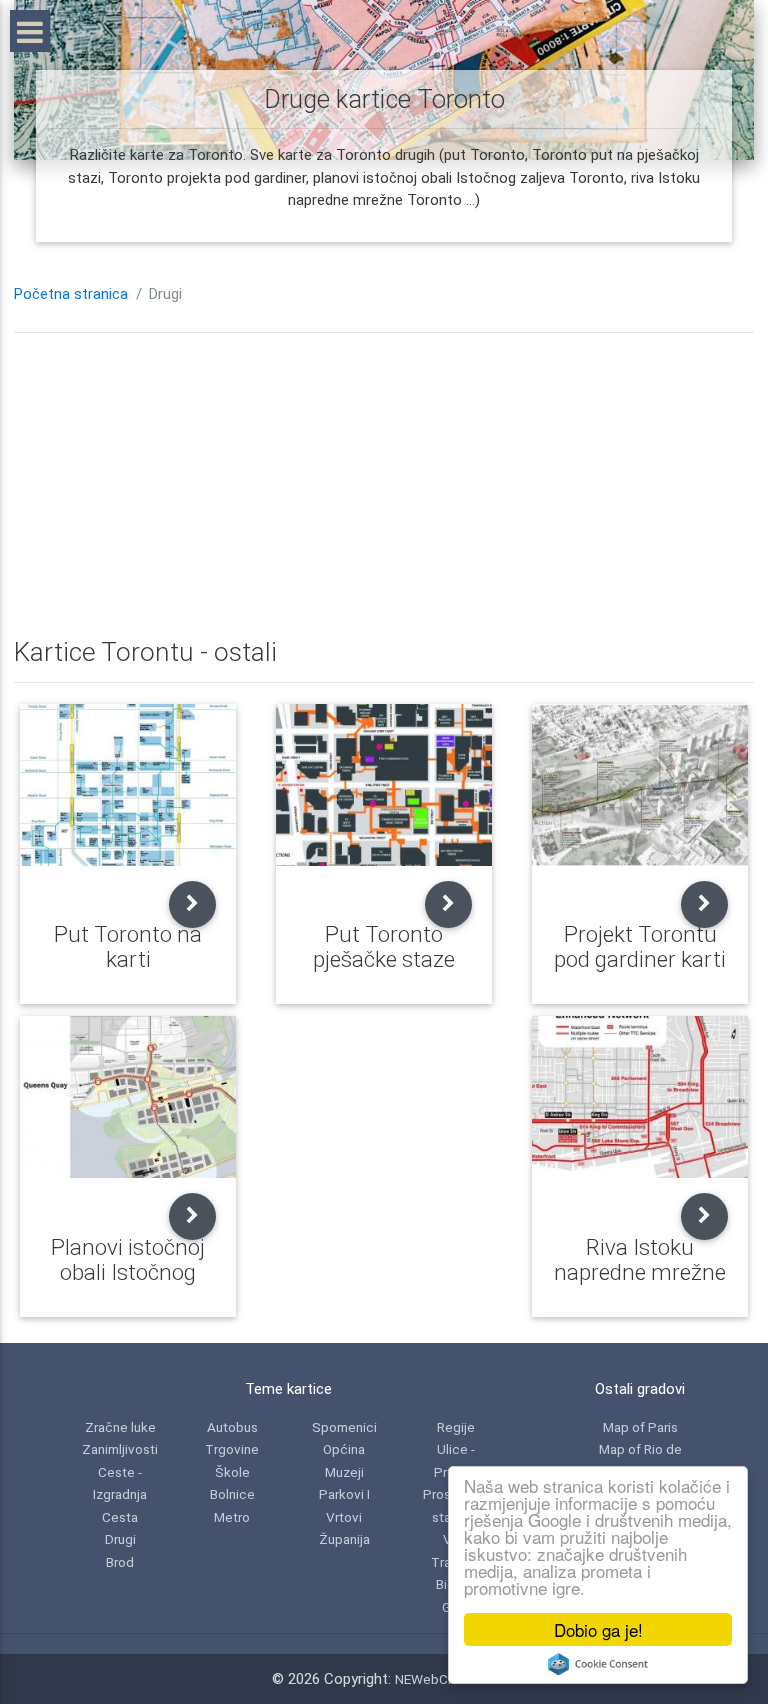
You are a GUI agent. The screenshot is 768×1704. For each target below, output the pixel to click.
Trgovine (232, 1449)
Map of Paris (640, 1427)
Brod (120, 1562)
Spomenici (344, 1427)
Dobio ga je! (598, 1629)
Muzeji (344, 1472)
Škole (232, 1472)
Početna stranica (71, 294)
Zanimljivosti (120, 1449)
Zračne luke (120, 1427)
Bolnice (232, 1494)
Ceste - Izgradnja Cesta (120, 1494)
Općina (344, 1449)
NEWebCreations (446, 1679)
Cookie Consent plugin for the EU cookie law (598, 1664)
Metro (232, 1517)
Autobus (232, 1427)
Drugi (120, 1539)
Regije (456, 1427)
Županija (344, 1539)
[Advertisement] (384, 488)
